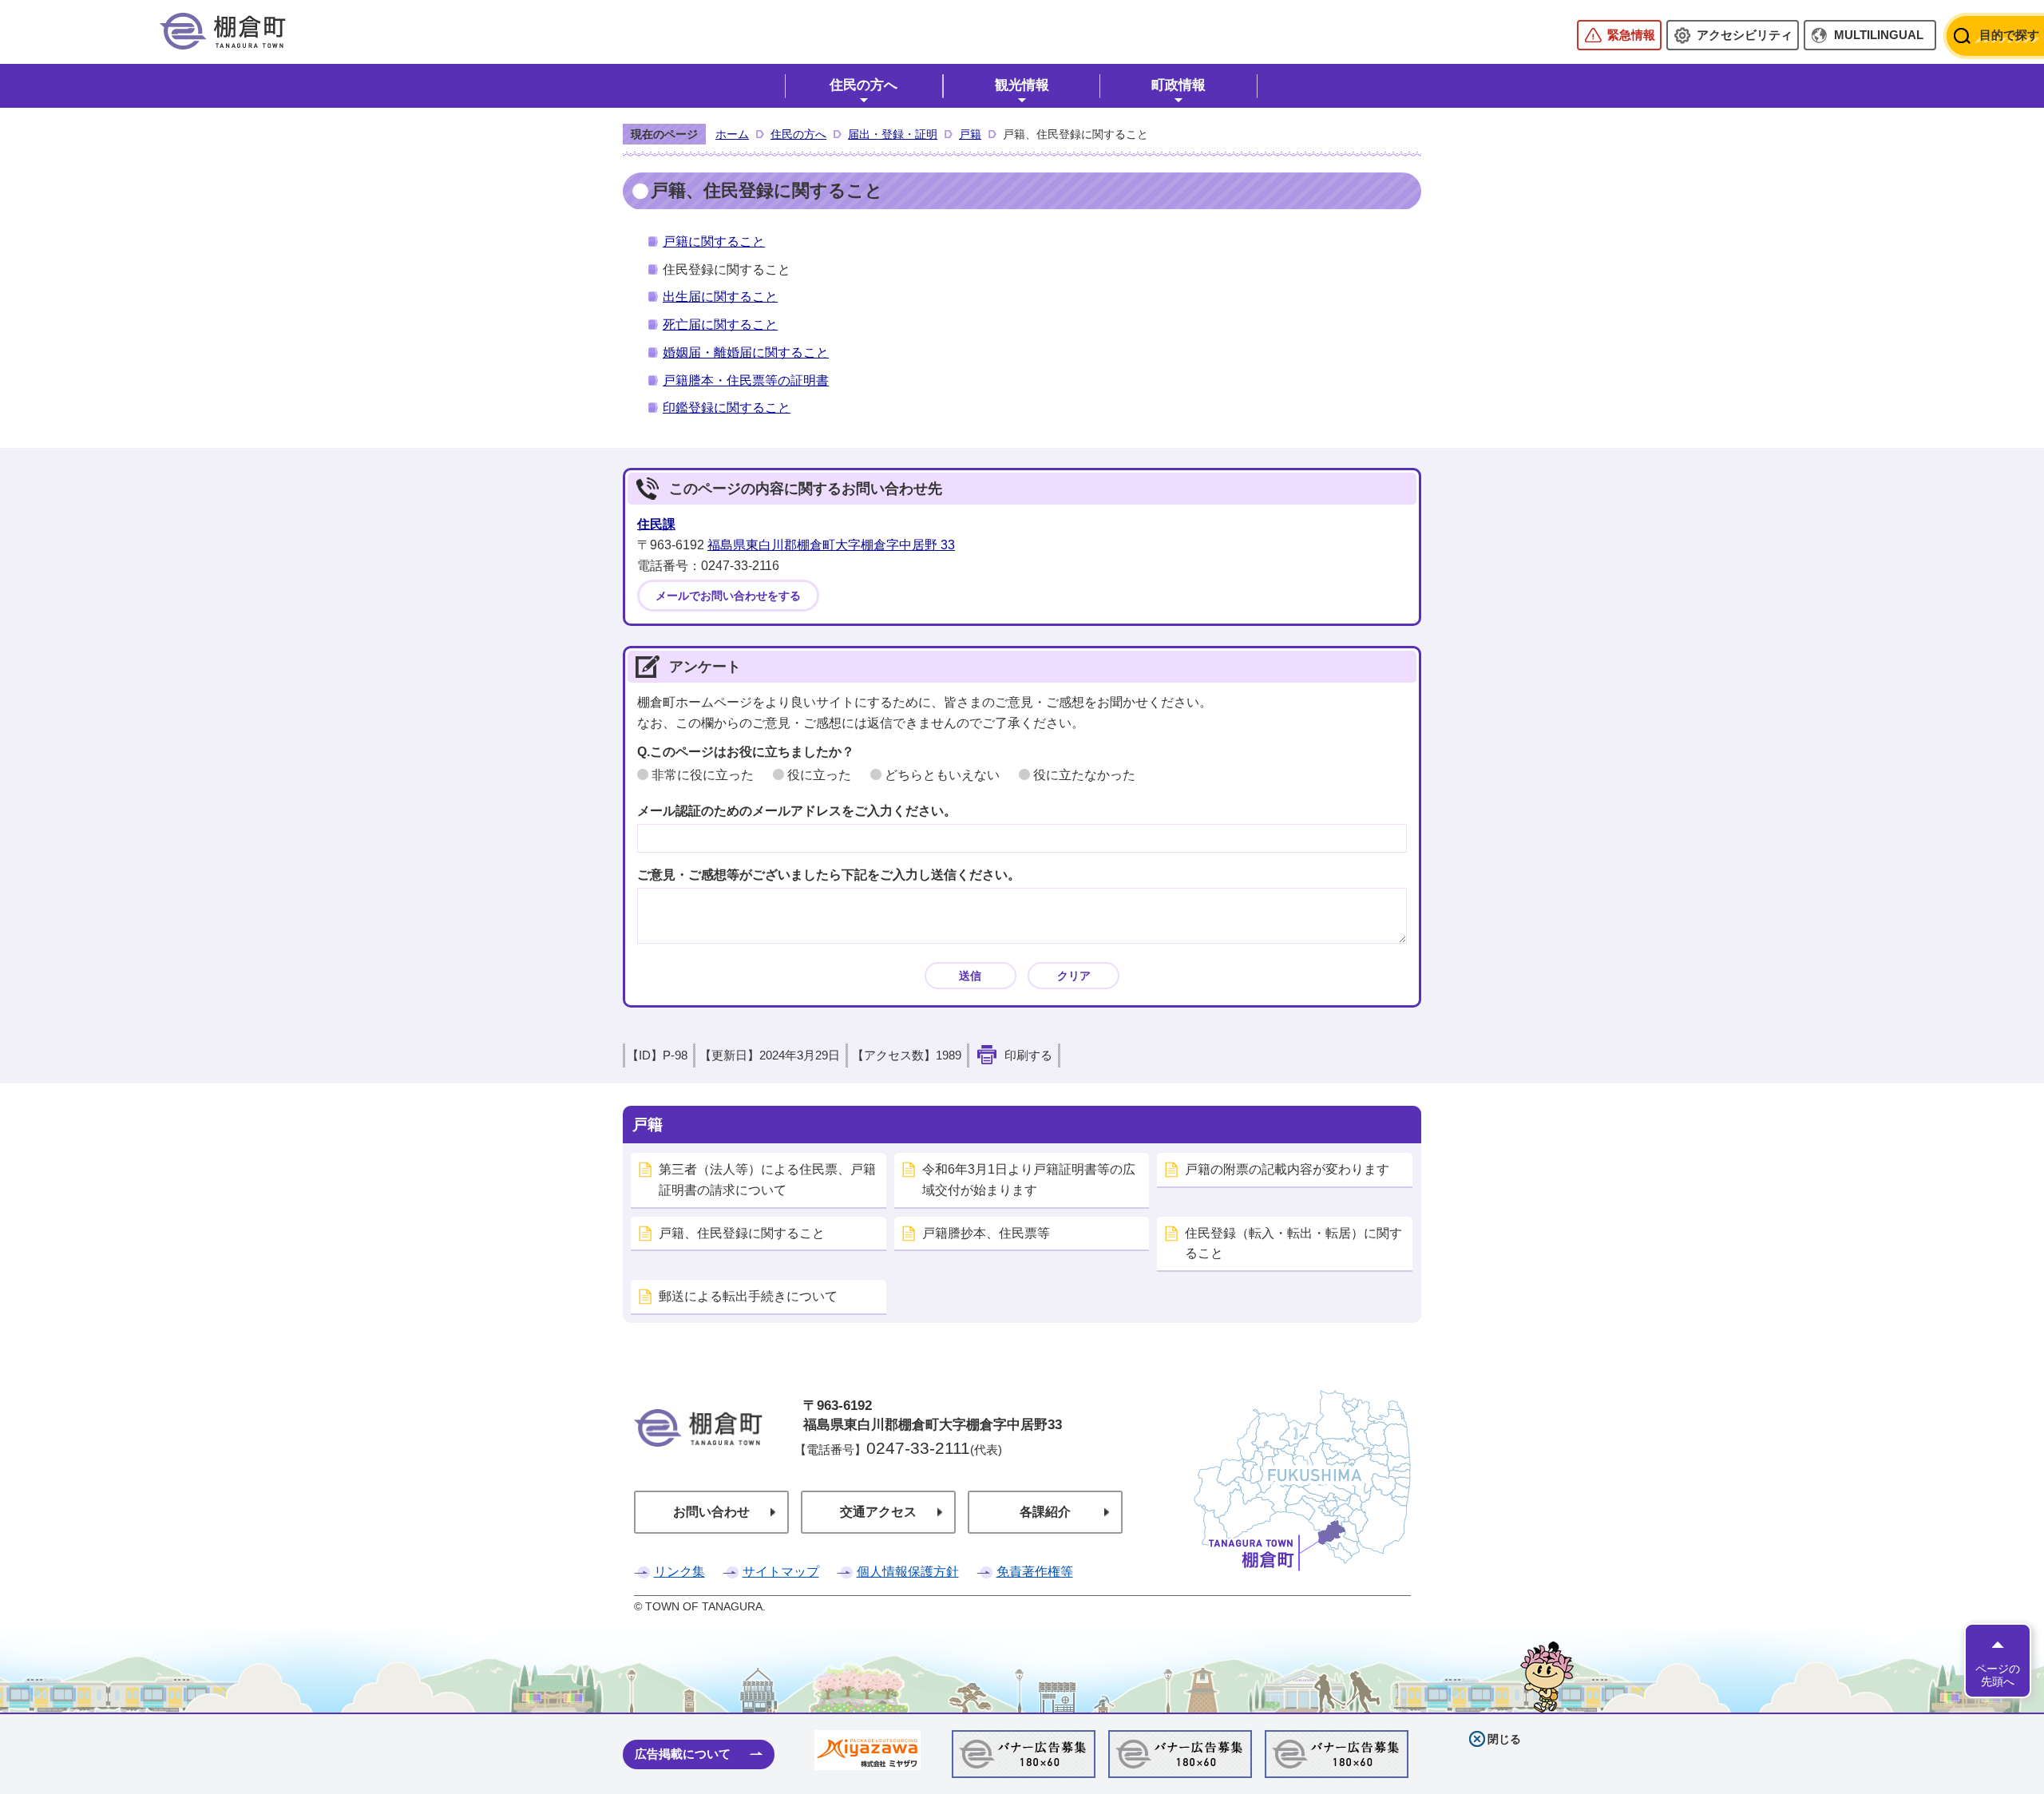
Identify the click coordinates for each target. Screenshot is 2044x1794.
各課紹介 (1045, 1512)
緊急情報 (1631, 35)
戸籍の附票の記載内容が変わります (1287, 1169)
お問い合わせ (711, 1512)
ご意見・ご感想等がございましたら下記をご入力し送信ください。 (829, 875)
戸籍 (970, 134)
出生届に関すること (720, 297)
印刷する (1028, 1055)
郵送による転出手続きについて (748, 1296)
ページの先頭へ (1998, 1675)
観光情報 (1022, 85)
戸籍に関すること (714, 242)
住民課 (656, 524)
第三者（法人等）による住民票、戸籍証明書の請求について (767, 1180)
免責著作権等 (1035, 1572)
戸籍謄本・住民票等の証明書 (746, 380)
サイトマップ (781, 1572)
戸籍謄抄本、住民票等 (986, 1233)
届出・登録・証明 (893, 134)
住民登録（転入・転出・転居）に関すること (1293, 1244)
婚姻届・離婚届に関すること (746, 352)
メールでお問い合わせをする (728, 596)
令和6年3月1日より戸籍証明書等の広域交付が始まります (1029, 1180)
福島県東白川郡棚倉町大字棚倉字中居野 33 (831, 545)
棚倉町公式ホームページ (223, 31)
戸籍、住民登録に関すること (742, 1233)
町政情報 (1178, 85)
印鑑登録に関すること (727, 408)
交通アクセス (878, 1512)
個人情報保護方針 (908, 1572)
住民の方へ (864, 85)
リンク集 (679, 1572)
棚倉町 (698, 1450)
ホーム (732, 134)
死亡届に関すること (720, 325)
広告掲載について (683, 1754)
